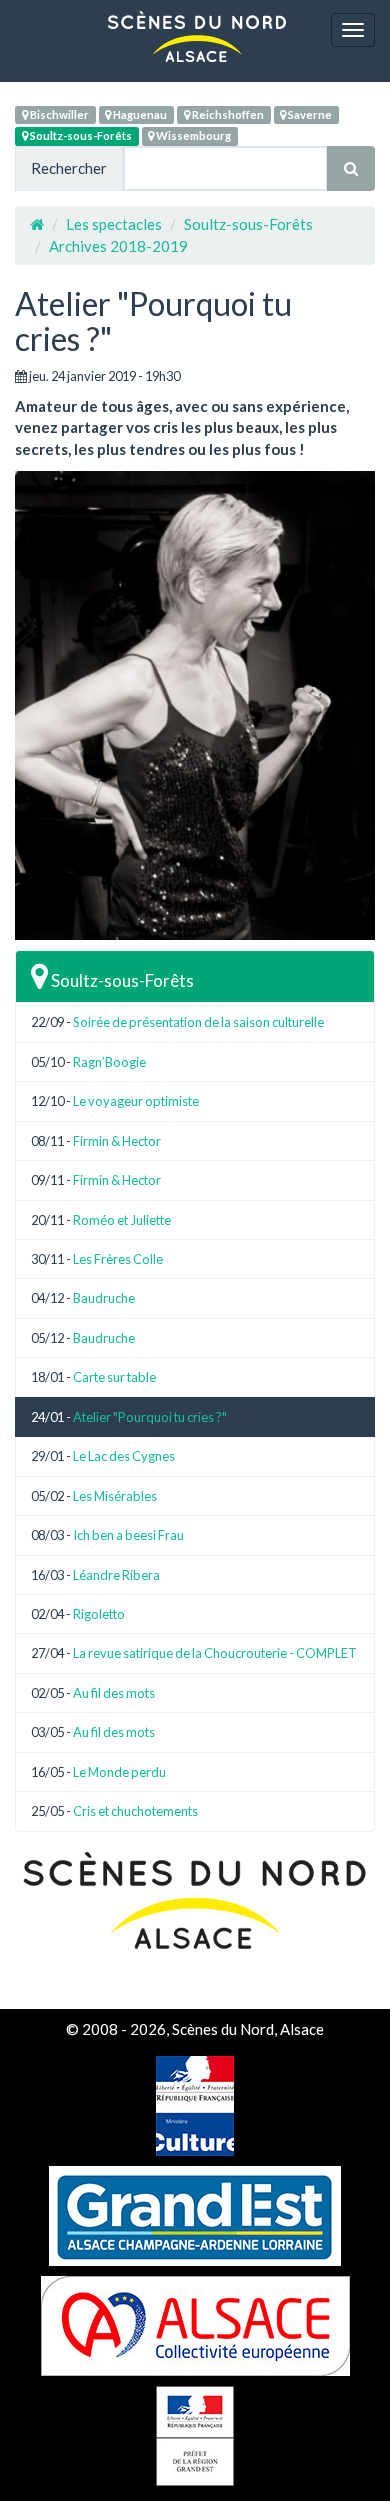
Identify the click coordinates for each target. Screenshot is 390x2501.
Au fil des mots (114, 1693)
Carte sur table (114, 1377)
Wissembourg (192, 135)
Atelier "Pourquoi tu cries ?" (150, 1417)
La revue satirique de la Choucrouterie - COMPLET (215, 1653)
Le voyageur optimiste (136, 1101)
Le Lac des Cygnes (124, 1456)
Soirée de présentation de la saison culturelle (198, 1022)
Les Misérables (115, 1496)
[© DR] (195, 705)
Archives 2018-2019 (118, 246)
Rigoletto (99, 1614)
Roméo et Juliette (122, 1220)
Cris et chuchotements (135, 1811)
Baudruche (104, 1298)
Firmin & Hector (117, 1141)
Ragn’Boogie (109, 1062)
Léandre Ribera (116, 1575)
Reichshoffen (227, 114)
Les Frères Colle (118, 1259)
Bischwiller (58, 114)
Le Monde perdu (119, 1772)
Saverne (309, 114)
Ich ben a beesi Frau (128, 1535)
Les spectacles (114, 224)
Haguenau (139, 114)
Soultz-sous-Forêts (80, 135)
